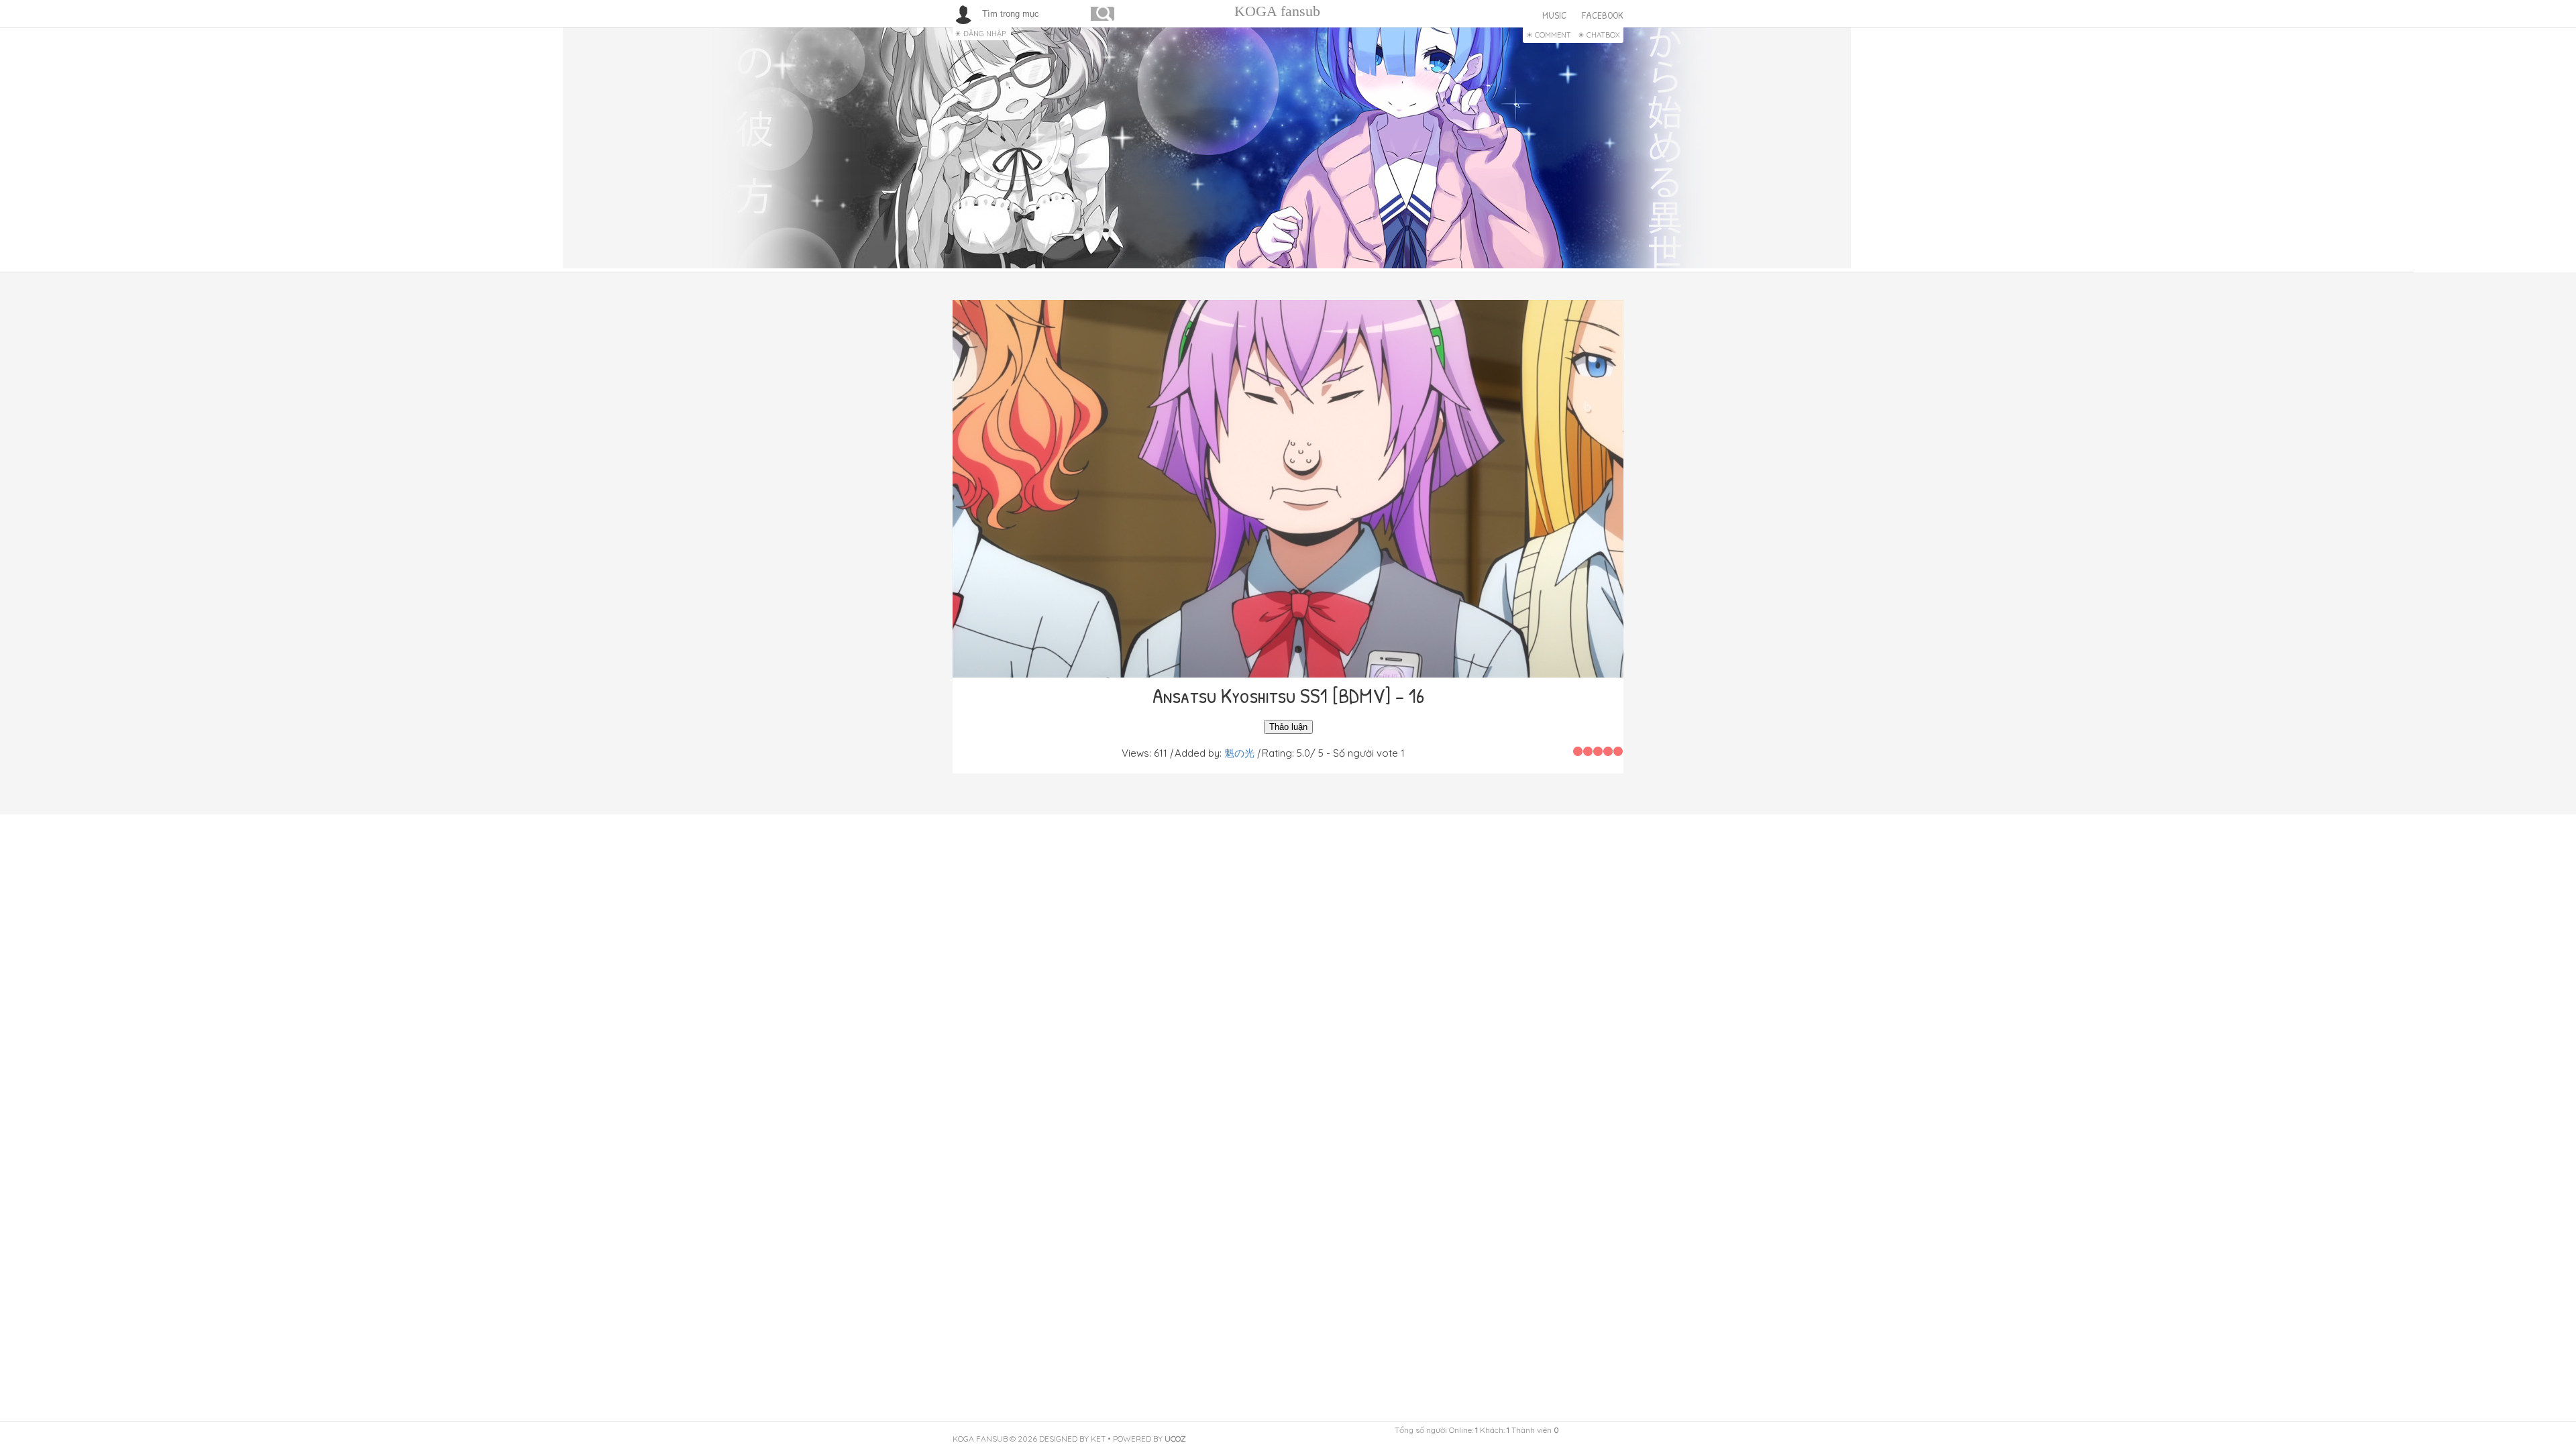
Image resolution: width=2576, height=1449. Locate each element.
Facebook (1603, 15)
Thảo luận (1288, 727)
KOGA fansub (1277, 11)
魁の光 (1239, 753)
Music (1554, 15)
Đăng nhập (984, 34)
